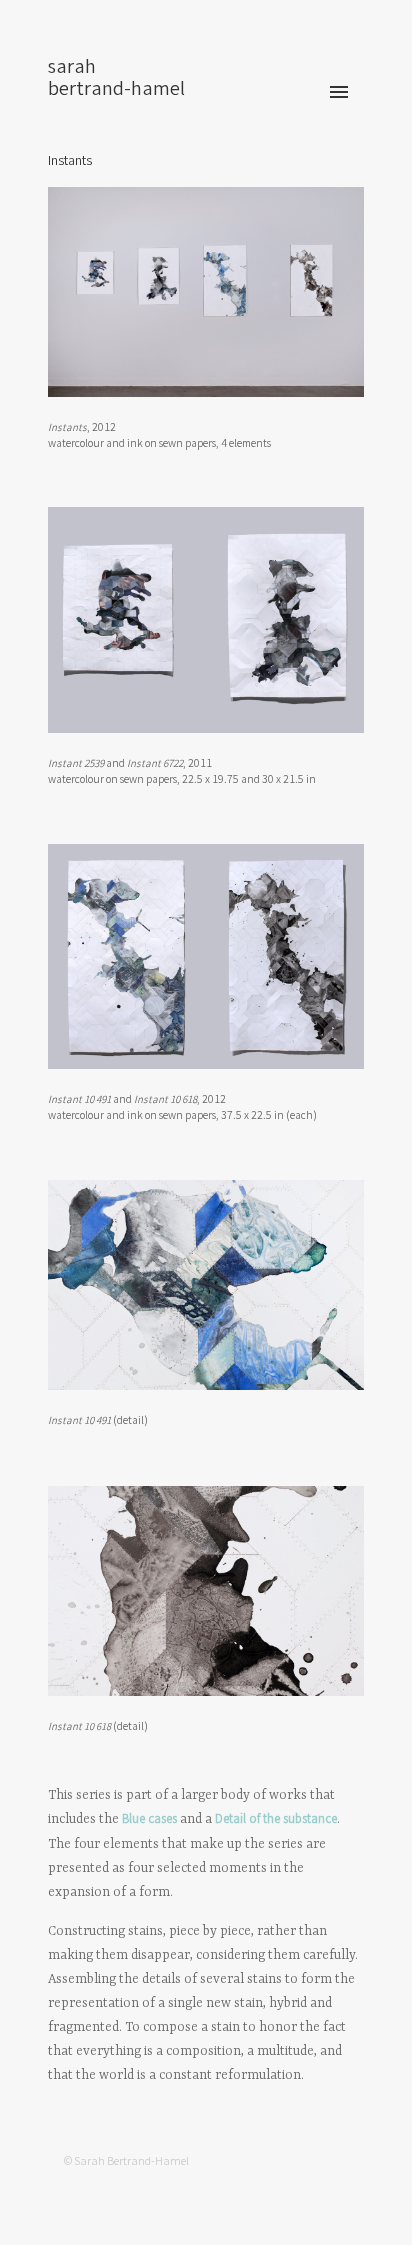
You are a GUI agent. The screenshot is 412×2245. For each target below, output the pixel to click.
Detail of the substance (276, 1820)
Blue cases (149, 1820)
